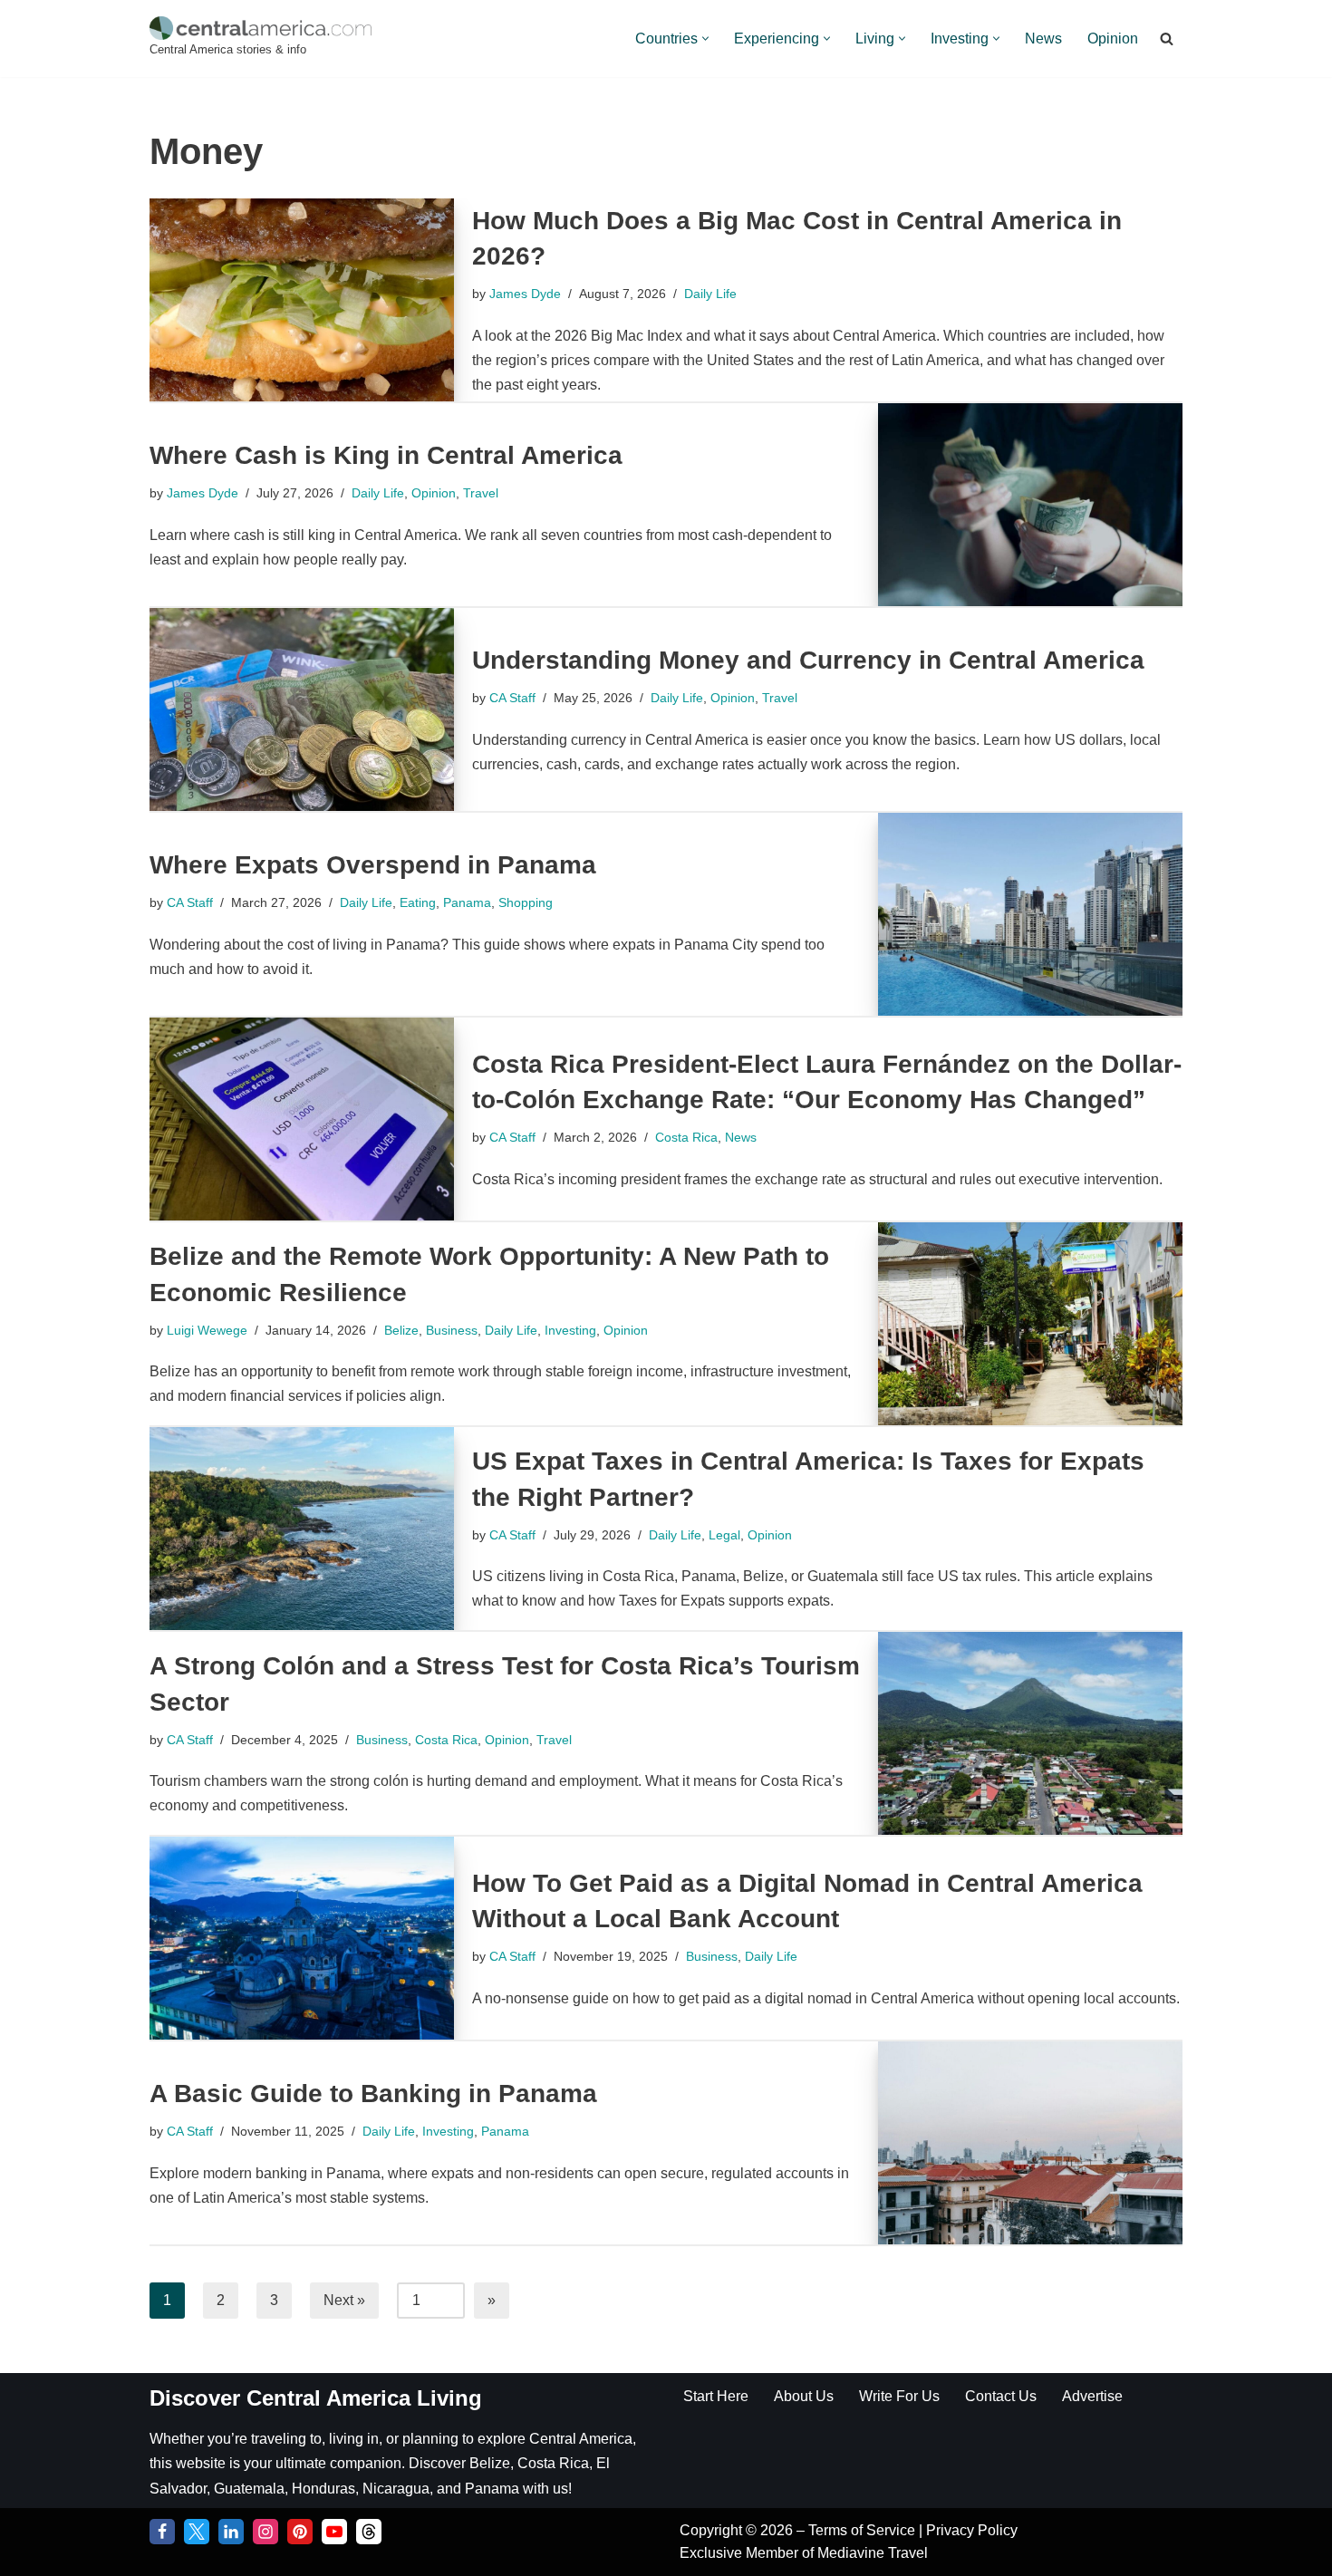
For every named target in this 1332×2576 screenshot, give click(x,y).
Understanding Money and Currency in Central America (808, 660)
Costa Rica (686, 1137)
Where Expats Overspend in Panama (373, 865)
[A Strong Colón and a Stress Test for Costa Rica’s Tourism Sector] (1030, 1733)
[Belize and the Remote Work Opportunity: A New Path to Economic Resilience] (1030, 1324)
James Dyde (525, 294)
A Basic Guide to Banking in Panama (373, 2094)
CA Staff (512, 698)
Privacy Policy (972, 2530)
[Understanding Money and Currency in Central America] (302, 709)
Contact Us (1001, 2396)
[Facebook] (162, 2532)
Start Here (716, 2396)
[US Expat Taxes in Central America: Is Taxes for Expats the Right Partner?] (302, 1529)
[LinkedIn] (231, 2532)
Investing (570, 1330)
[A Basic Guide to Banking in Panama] (1030, 2143)
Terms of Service (864, 2530)
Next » (344, 2300)
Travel (481, 493)
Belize (401, 1330)
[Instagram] (265, 2532)
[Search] (1167, 39)
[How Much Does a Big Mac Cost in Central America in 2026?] (302, 300)
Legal (724, 1535)
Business (452, 1330)
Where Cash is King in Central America (386, 455)
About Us (804, 2396)
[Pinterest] (300, 2532)
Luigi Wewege (207, 1330)
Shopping (526, 902)
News (1043, 39)
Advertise (1092, 2396)
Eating (418, 902)
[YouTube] (334, 2532)
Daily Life (710, 294)
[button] (705, 39)
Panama (467, 902)
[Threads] (369, 2532)
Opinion (1113, 39)
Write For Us (899, 2396)
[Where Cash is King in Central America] (1030, 505)
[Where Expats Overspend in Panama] (1030, 914)
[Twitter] (197, 2532)
